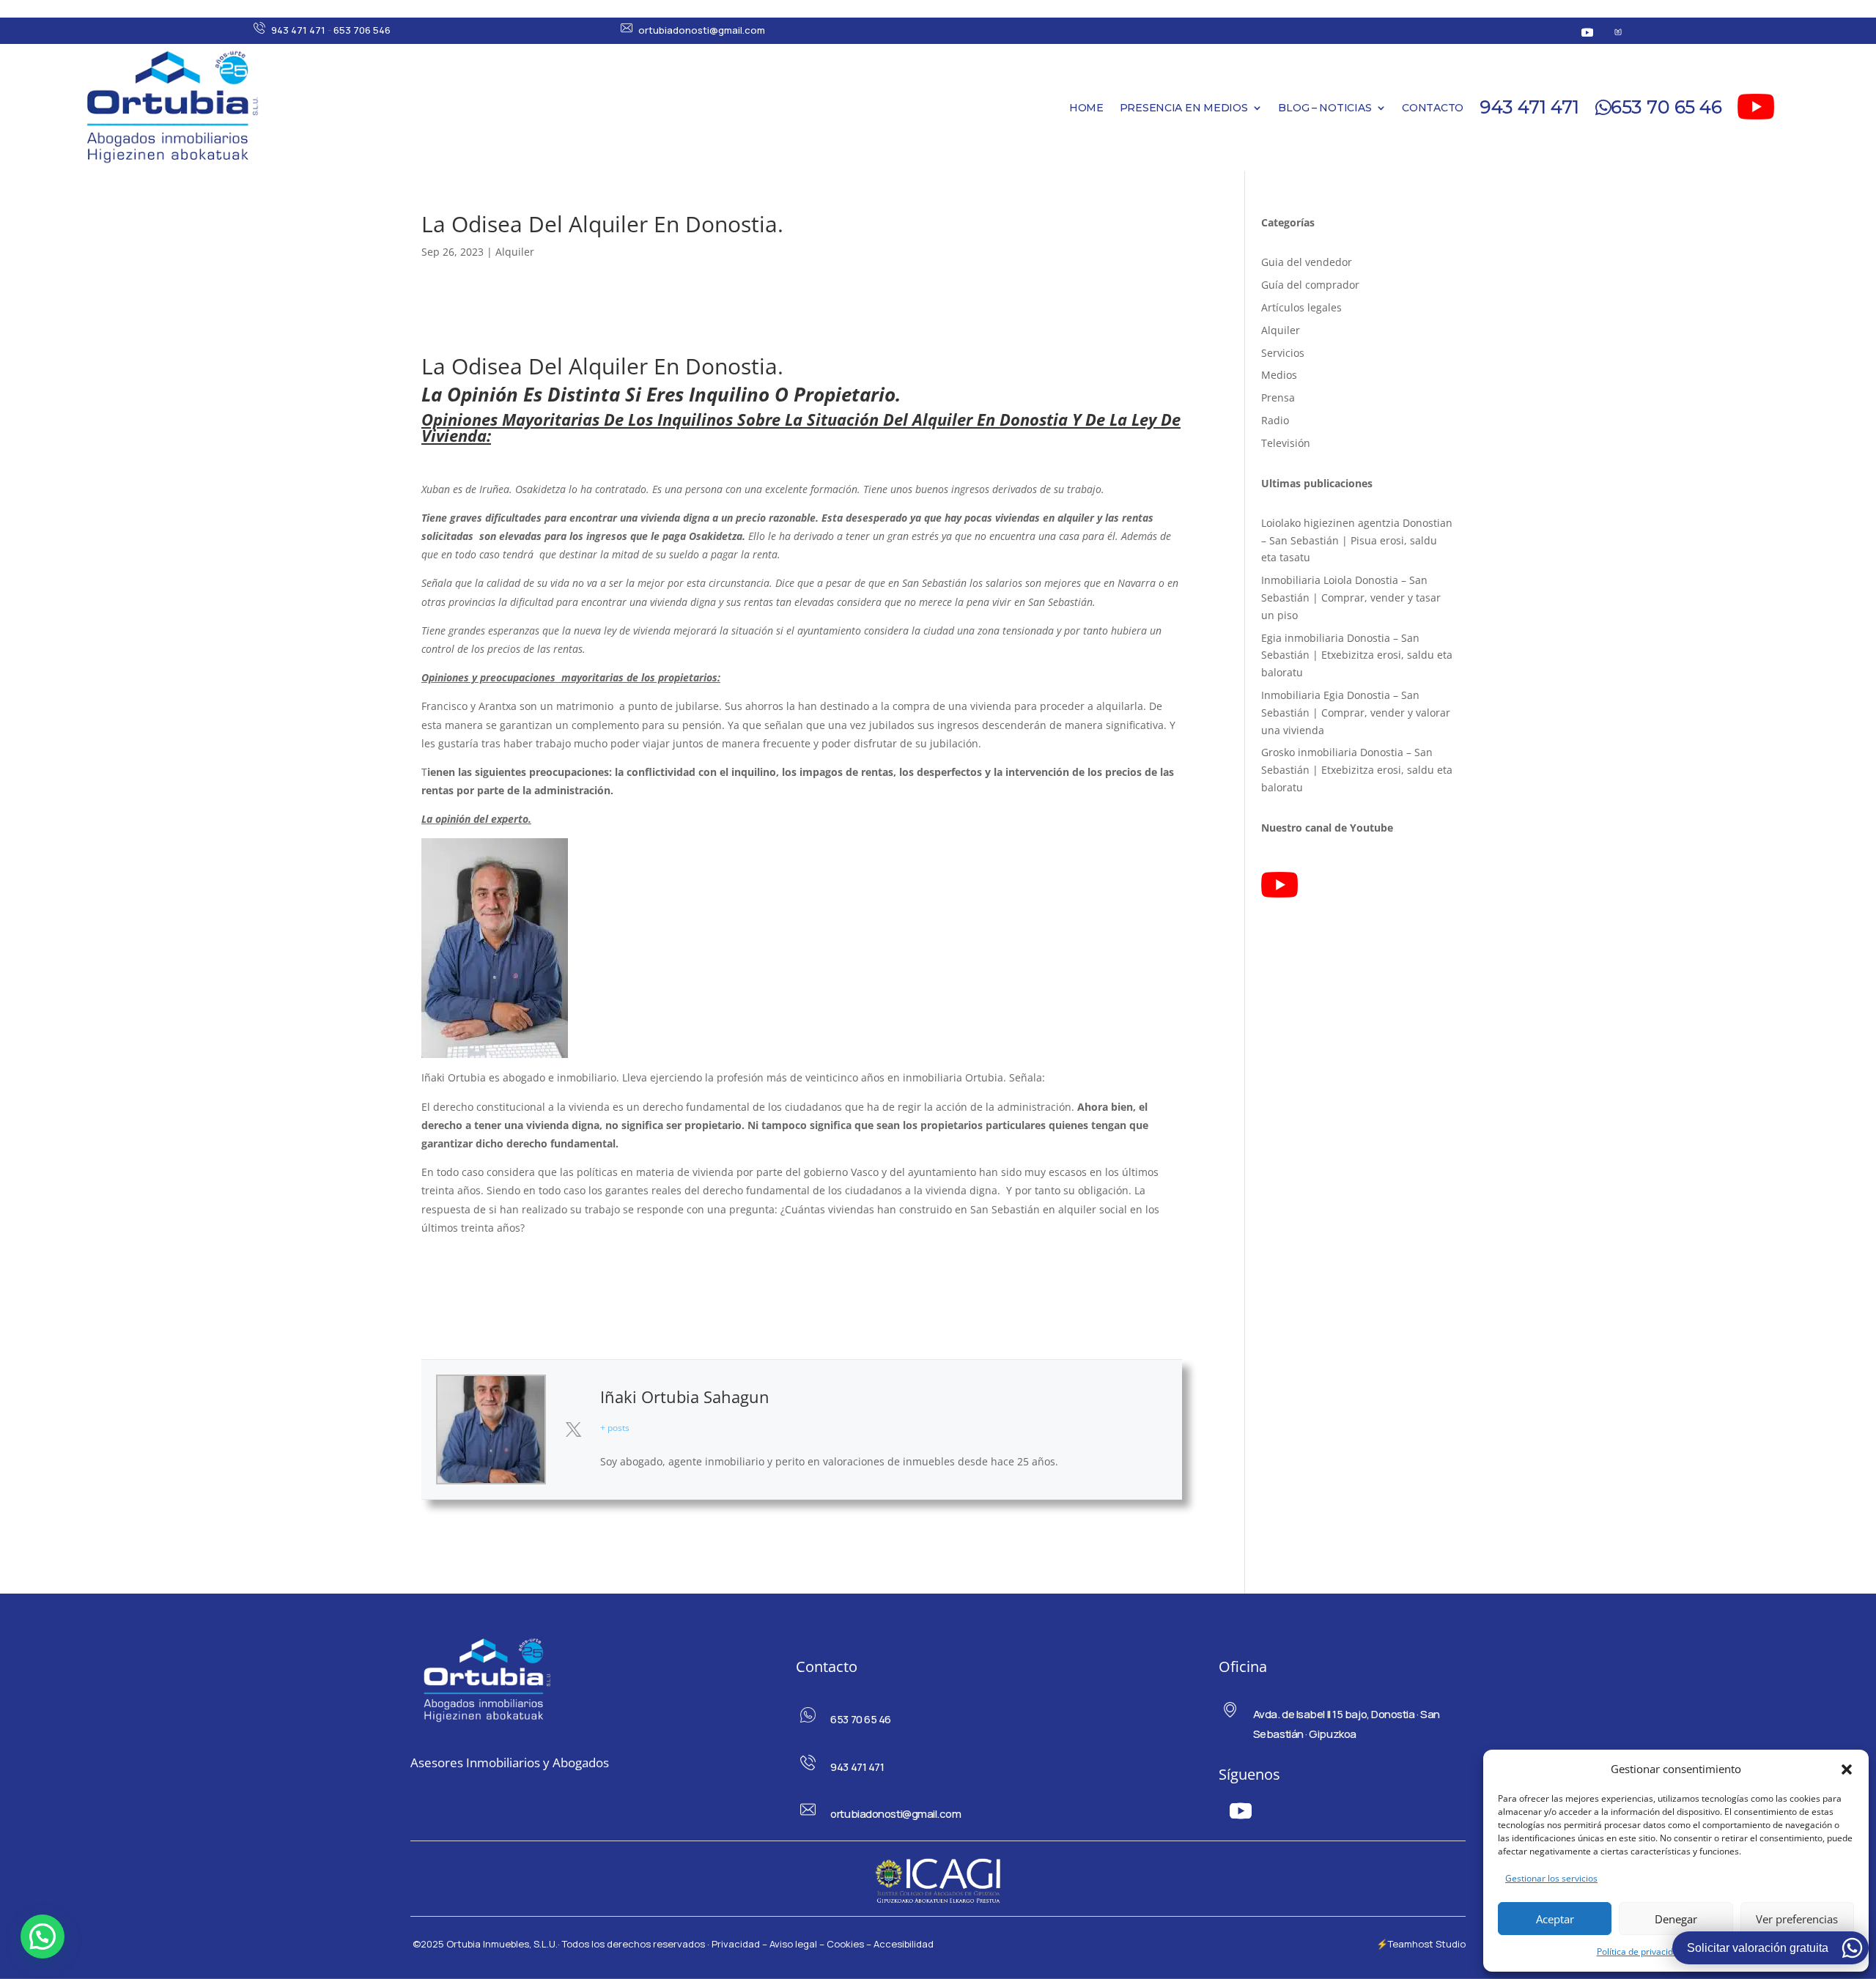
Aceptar (1555, 1919)
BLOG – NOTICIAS (1325, 108)
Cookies (845, 1944)
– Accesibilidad (900, 1944)
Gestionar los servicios (1551, 1878)
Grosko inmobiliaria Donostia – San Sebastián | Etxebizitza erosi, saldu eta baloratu (1357, 770)
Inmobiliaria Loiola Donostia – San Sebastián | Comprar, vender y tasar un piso (1351, 598)
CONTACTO (1433, 108)
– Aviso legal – (793, 1944)
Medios (1279, 375)
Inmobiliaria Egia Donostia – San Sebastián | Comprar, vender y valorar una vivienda (1356, 713)
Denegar (1676, 1919)
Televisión (1286, 443)
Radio (1275, 420)
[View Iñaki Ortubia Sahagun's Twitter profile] (573, 1429)
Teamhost (1411, 1944)
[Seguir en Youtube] (1587, 32)
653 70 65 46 (1666, 107)
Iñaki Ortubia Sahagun (685, 1397)
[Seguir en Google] (1618, 32)
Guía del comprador (1310, 285)
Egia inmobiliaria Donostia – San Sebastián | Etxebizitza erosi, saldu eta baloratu (1357, 655)
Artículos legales (1301, 307)
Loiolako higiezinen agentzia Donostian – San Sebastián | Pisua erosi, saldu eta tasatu (1357, 540)
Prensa (1278, 397)
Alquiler (515, 252)
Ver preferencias (1797, 1919)
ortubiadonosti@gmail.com (702, 30)
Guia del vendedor (1307, 262)
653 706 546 (362, 30)
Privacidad (737, 1944)
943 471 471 (298, 30)
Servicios (1283, 353)
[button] (1847, 1769)
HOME (1086, 108)
